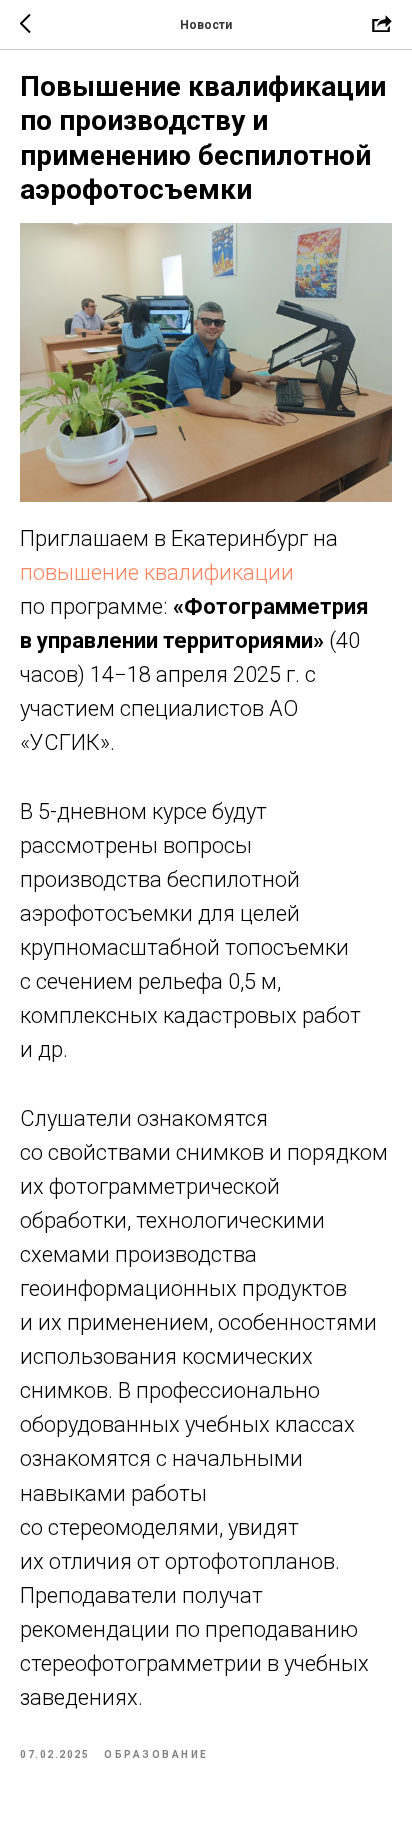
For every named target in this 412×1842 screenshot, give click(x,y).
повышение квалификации (157, 572)
